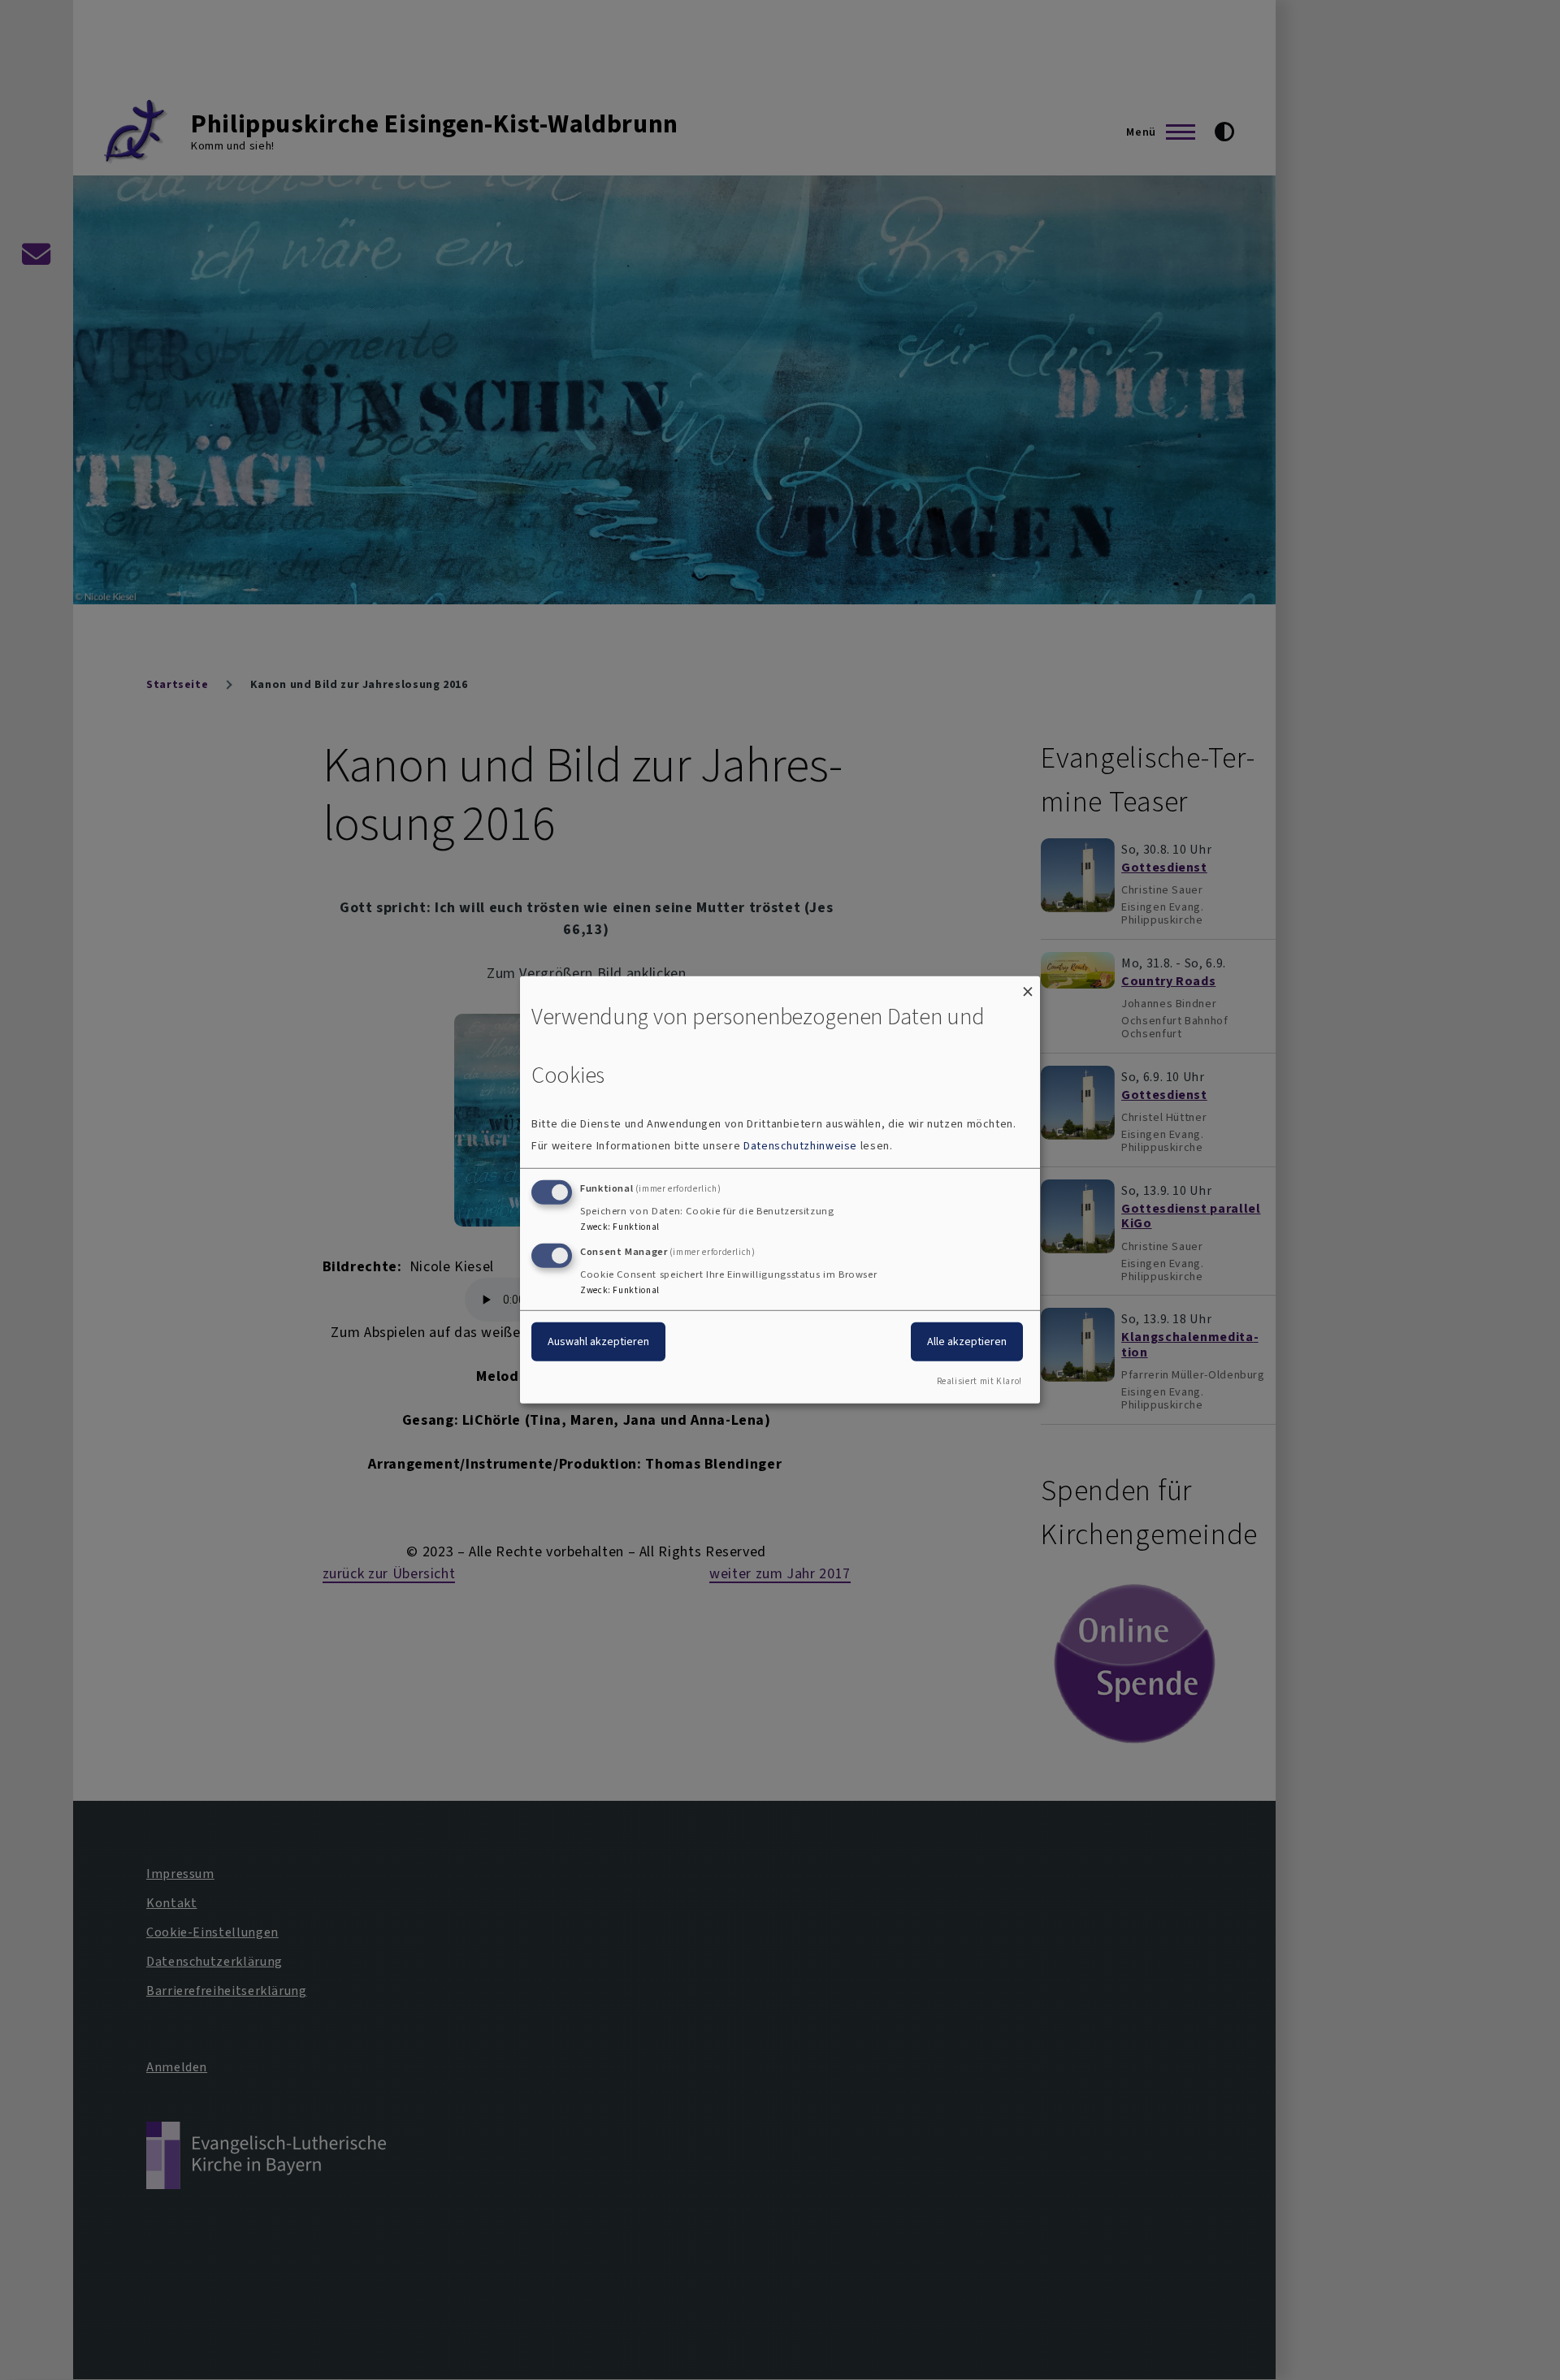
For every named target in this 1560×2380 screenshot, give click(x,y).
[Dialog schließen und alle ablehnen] (1028, 987)
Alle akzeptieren (967, 1341)
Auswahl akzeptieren (598, 1341)
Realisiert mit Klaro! (979, 1381)
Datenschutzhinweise (800, 1146)
